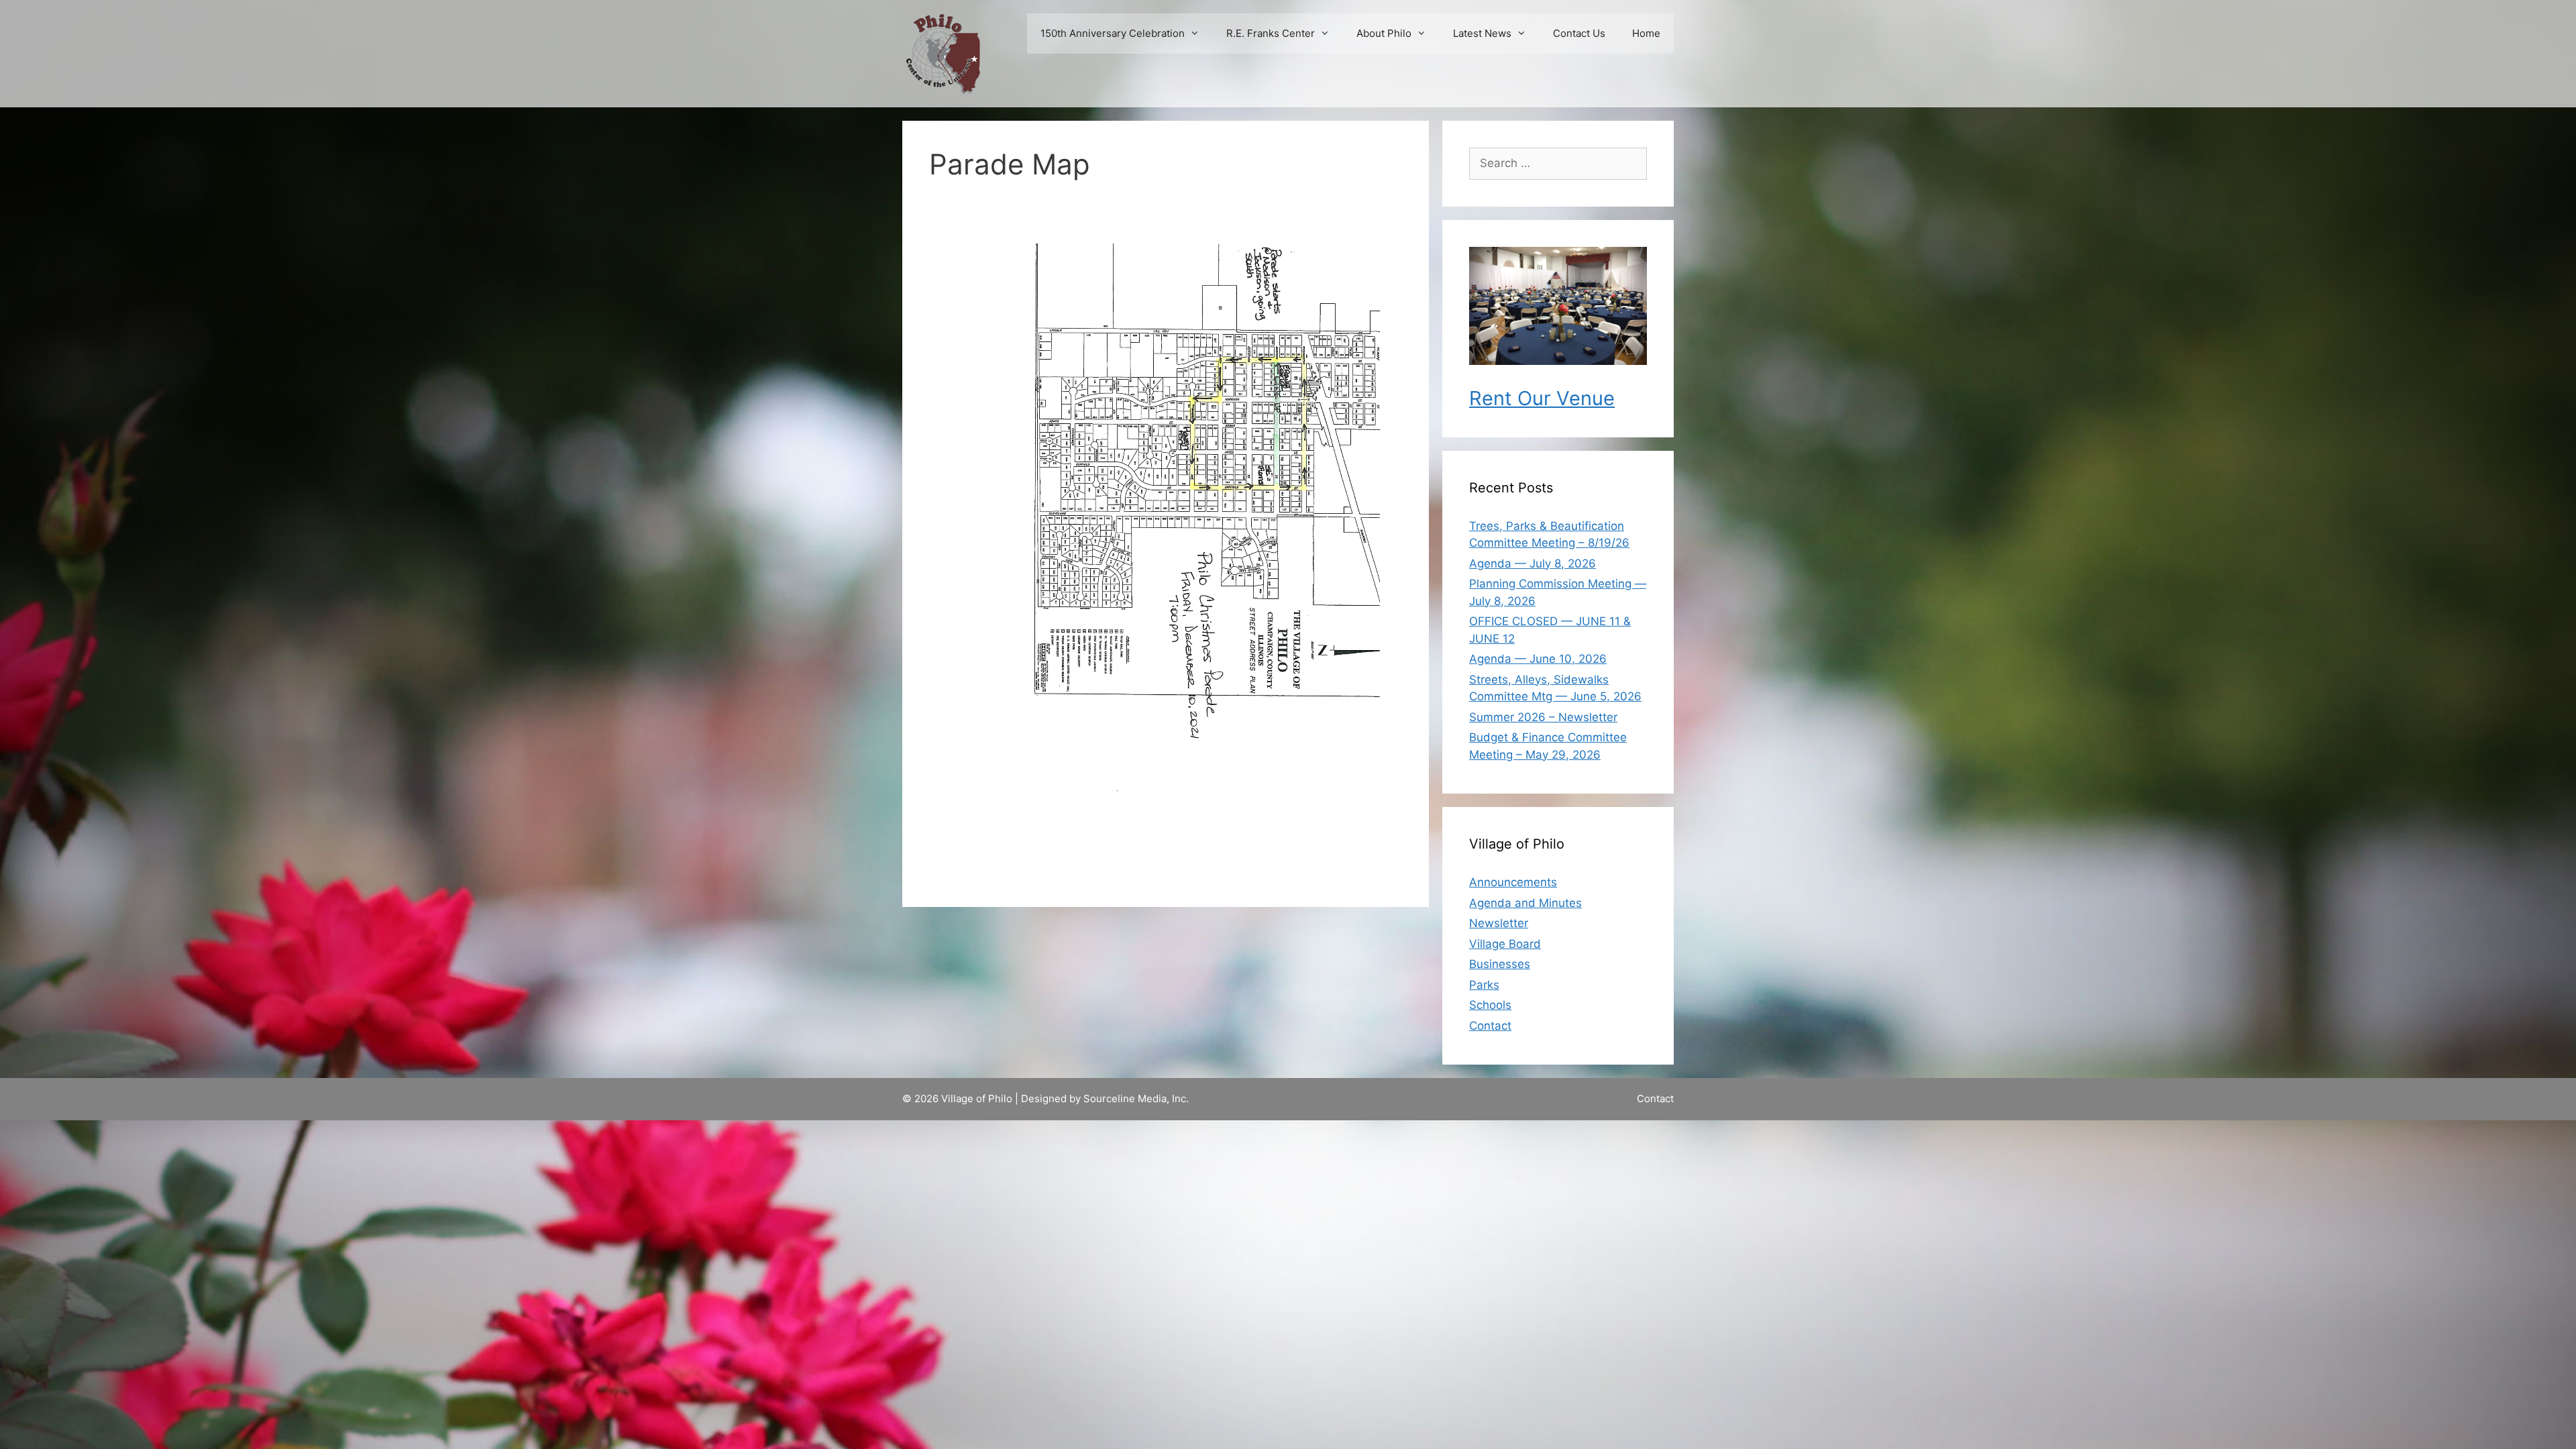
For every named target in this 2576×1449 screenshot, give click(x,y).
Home (1646, 33)
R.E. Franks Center (1271, 33)
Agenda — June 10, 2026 (1538, 659)
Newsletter (1499, 923)
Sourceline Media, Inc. (1136, 1098)
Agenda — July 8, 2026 (1533, 563)
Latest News (1482, 33)
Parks (1484, 985)
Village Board (1505, 944)
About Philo (1384, 33)
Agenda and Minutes (1525, 903)
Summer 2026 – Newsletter (1543, 717)
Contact (1490, 1026)
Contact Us (1579, 33)
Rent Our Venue (1542, 398)
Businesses (1500, 964)
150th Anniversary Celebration (1113, 33)
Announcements (1513, 882)
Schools (1490, 1005)
